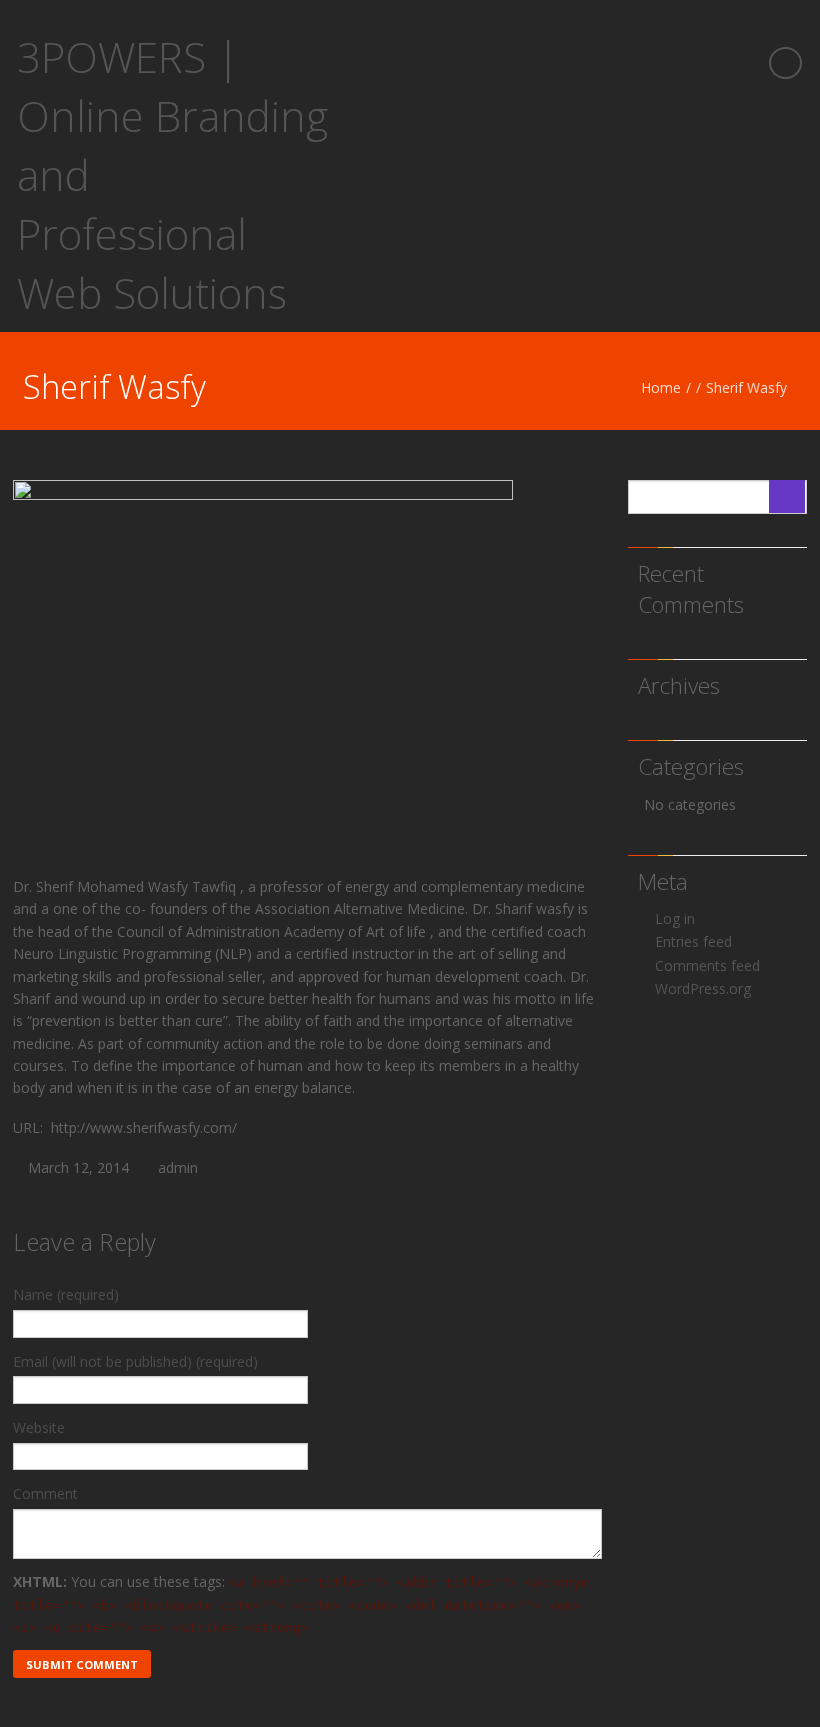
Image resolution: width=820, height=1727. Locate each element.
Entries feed (693, 941)
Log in (675, 918)
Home (661, 387)
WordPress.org (703, 988)
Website (39, 1427)
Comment (45, 1493)
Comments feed (707, 965)
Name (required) (66, 1294)
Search (787, 496)
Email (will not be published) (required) (135, 1361)
